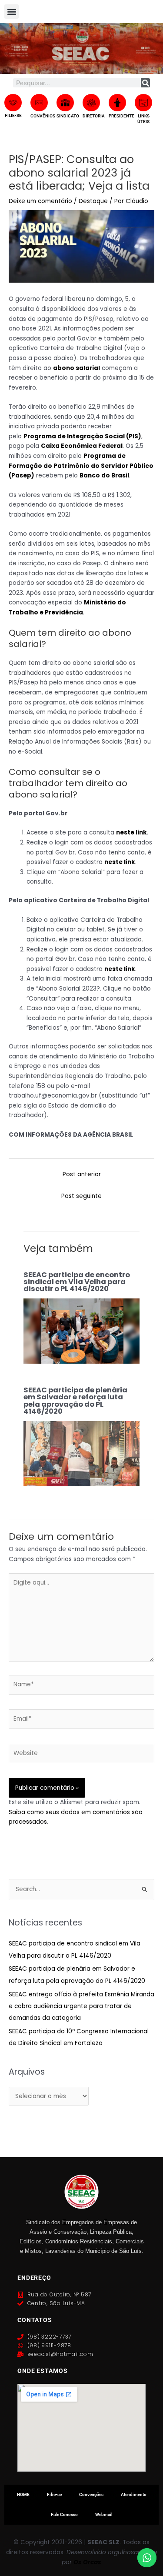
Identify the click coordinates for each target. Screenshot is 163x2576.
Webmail (104, 2514)
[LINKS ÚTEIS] (143, 103)
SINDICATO (68, 116)
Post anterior (82, 1174)
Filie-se (54, 2494)
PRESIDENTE (121, 116)
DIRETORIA (94, 116)
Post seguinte (81, 1196)
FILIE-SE (13, 115)
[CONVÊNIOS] (39, 103)
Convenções (91, 2494)
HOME (23, 2494)
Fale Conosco (64, 2514)
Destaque (93, 201)
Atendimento (134, 2494)
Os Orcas (87, 2562)
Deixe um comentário (40, 201)
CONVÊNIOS (43, 116)
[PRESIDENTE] (117, 103)
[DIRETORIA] (91, 103)
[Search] (145, 83)
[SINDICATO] (65, 103)
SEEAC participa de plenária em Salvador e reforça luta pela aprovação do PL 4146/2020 (75, 1401)
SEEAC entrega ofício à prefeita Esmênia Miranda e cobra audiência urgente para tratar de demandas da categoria (81, 2006)
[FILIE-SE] (13, 103)
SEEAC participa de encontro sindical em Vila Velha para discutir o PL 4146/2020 (77, 1282)
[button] (12, 12)
